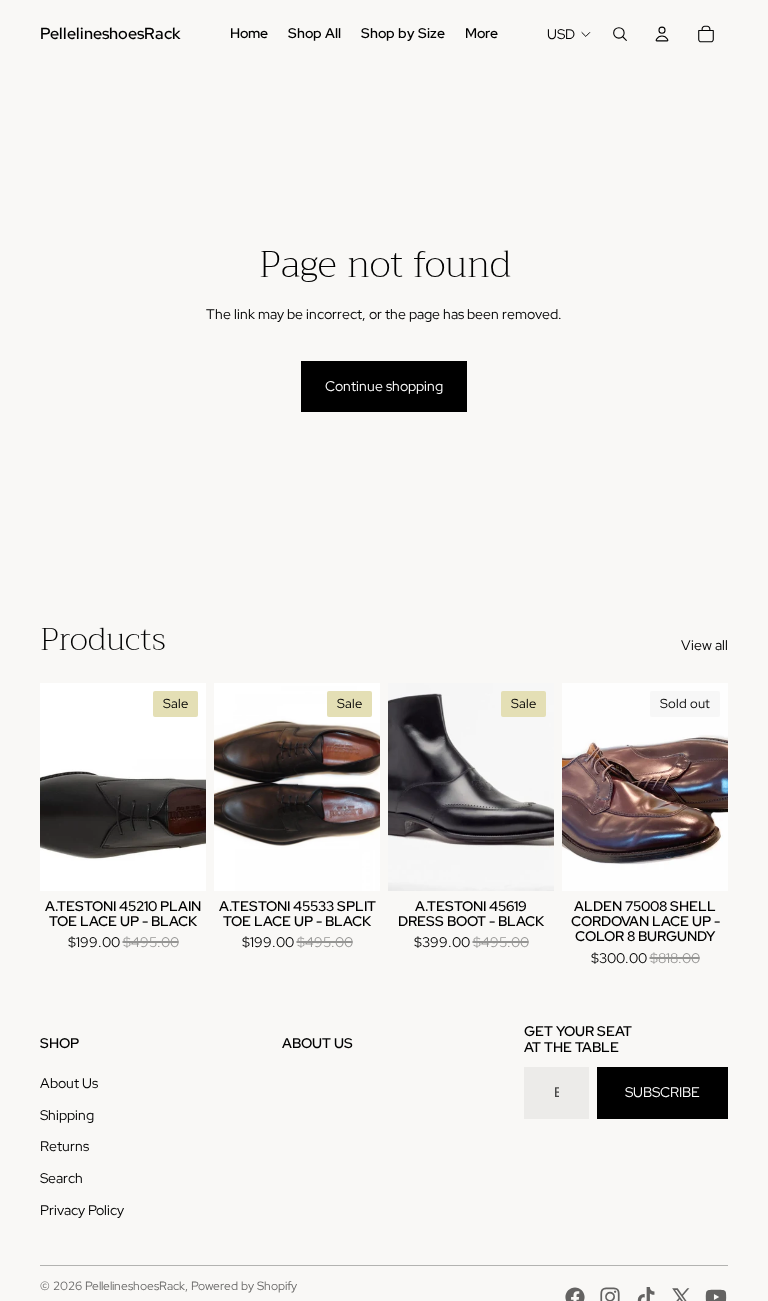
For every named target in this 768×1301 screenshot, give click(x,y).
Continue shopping (384, 386)
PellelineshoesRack (135, 1286)
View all (704, 645)
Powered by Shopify (244, 1286)
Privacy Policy (82, 1210)
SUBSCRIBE (662, 1092)
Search (61, 1178)
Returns (64, 1146)
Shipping (67, 1115)
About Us (69, 1083)
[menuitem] (249, 34)
